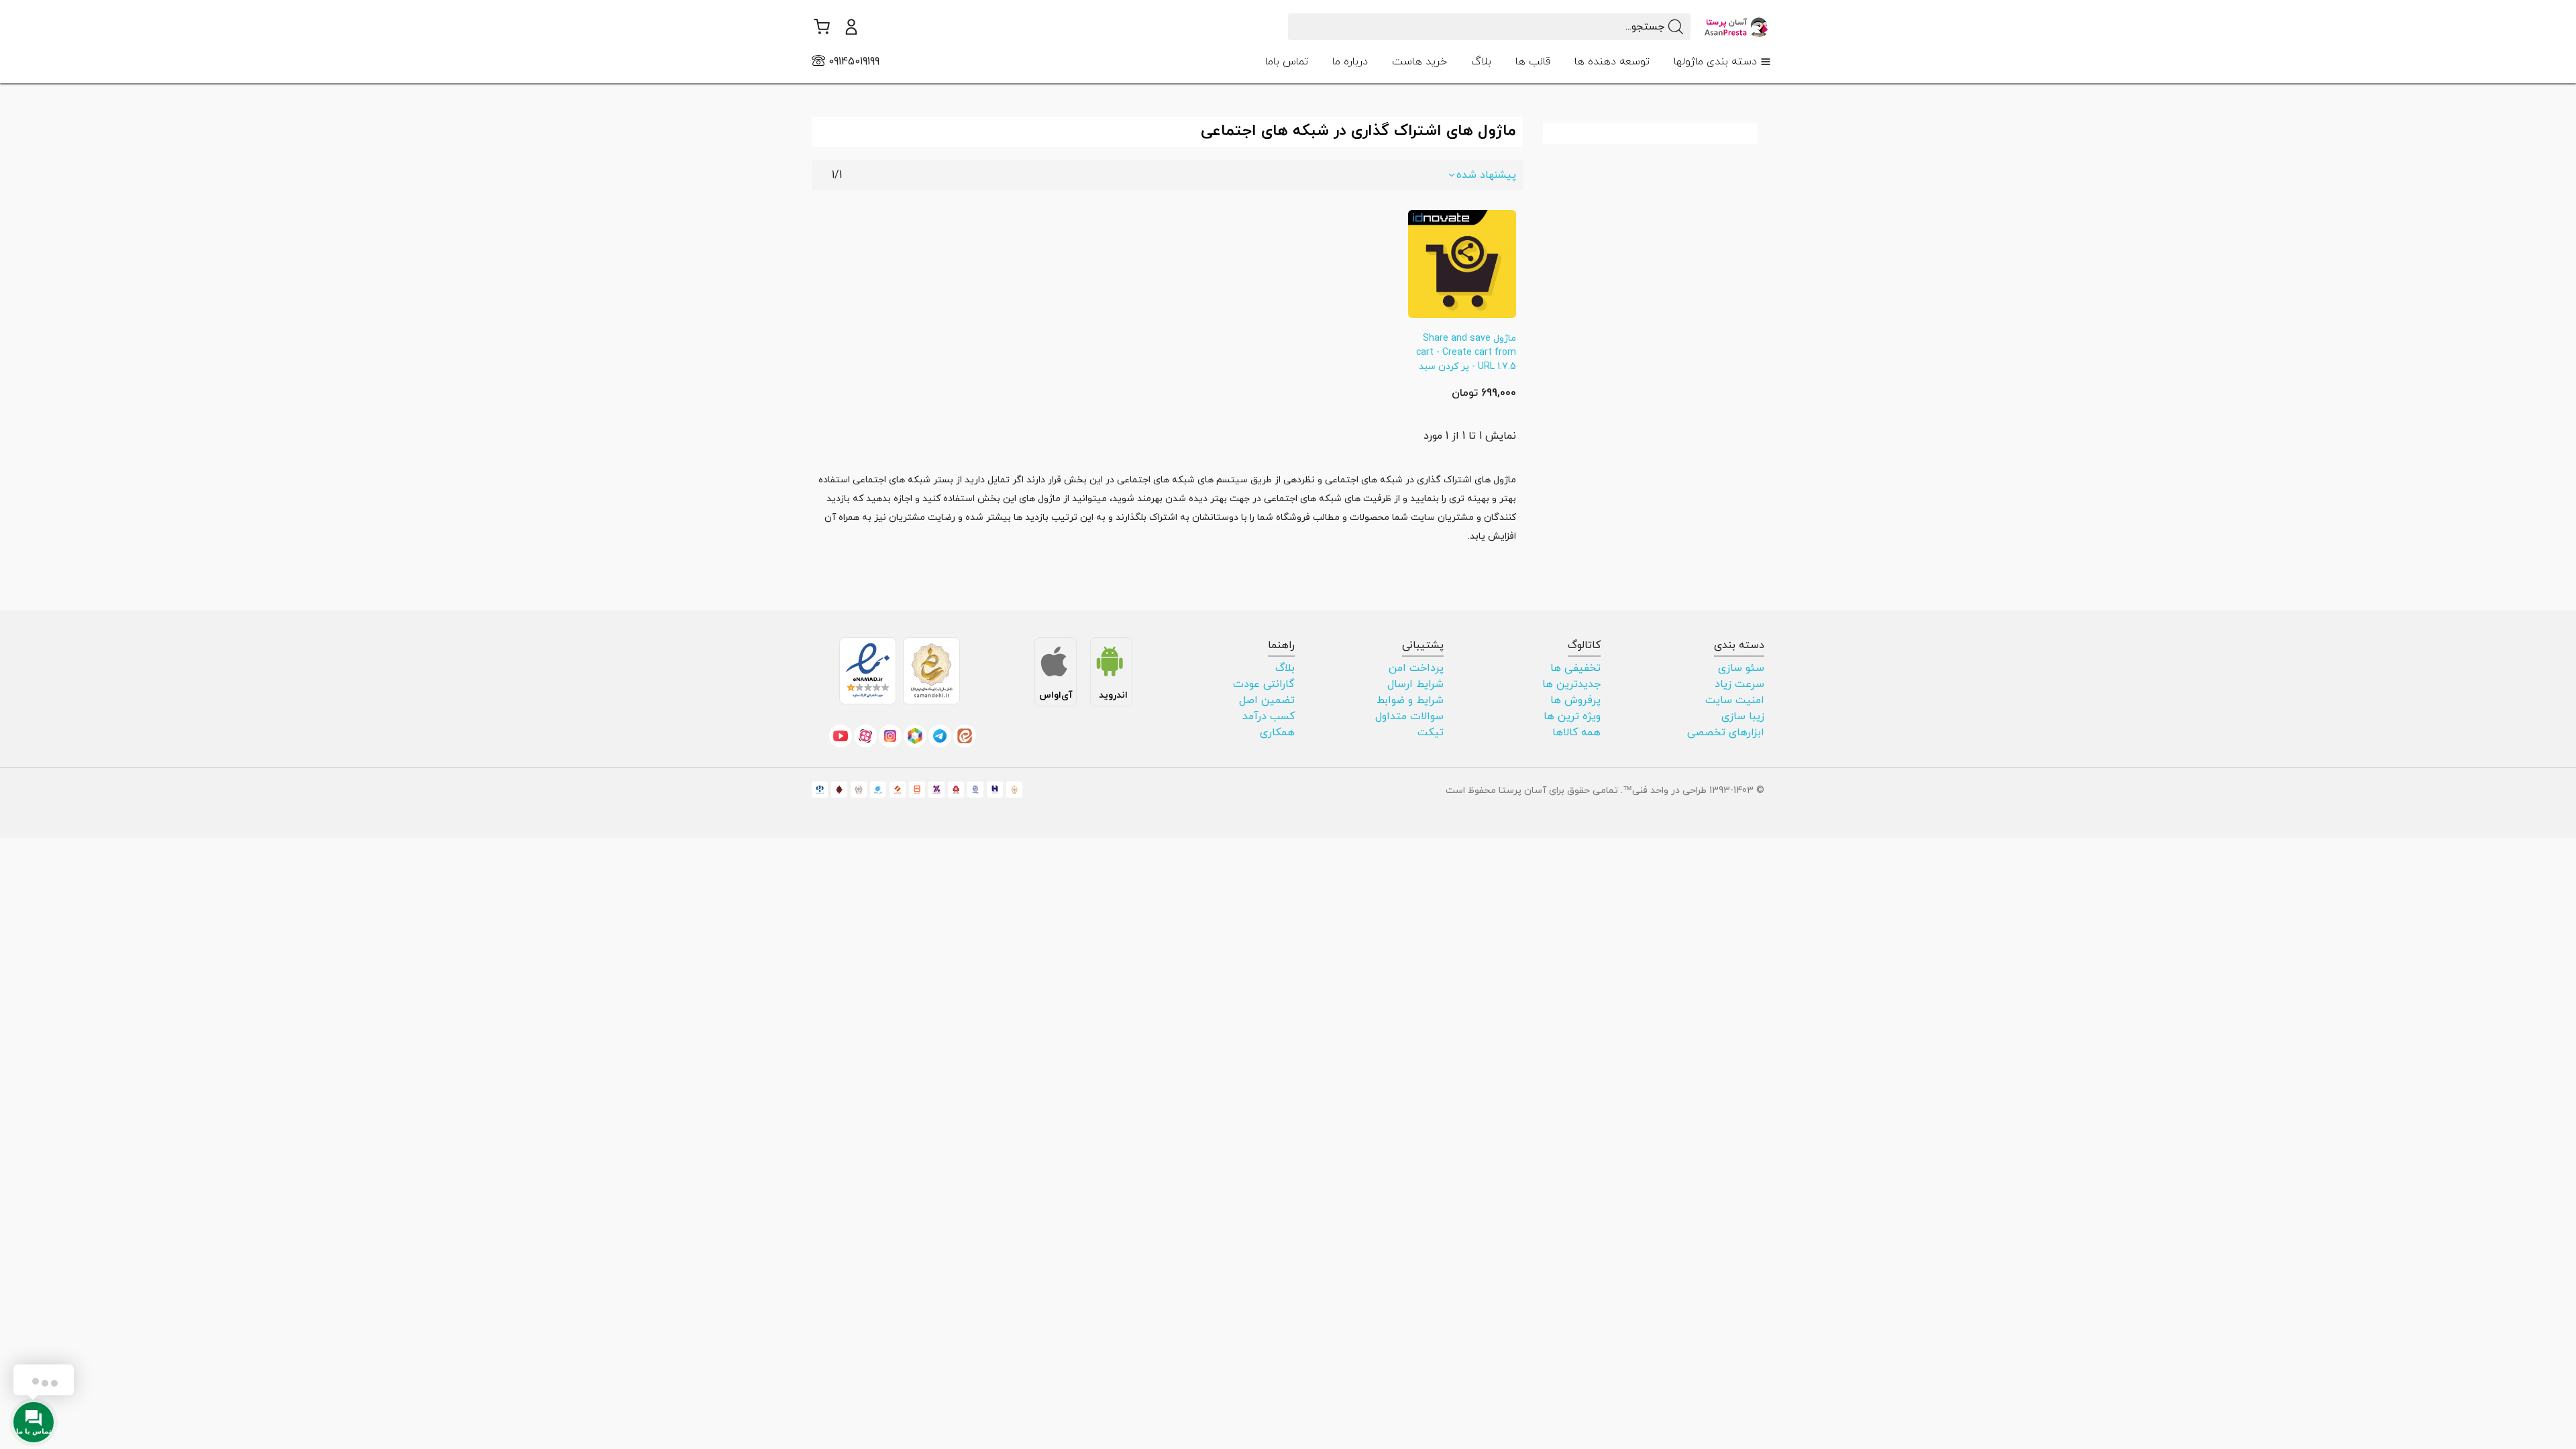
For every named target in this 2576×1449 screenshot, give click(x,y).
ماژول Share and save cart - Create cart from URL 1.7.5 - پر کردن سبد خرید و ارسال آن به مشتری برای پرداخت (1466, 367)
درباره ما (1350, 62)
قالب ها (1533, 62)
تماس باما (1287, 62)
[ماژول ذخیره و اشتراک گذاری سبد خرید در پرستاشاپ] (1462, 263)
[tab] (1722, 62)
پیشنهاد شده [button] (1486, 175)
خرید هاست (1419, 62)
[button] (851, 27)
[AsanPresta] (1737, 26)
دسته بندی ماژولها (1715, 62)
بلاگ (1481, 62)
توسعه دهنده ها (1612, 62)
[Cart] (821, 27)
